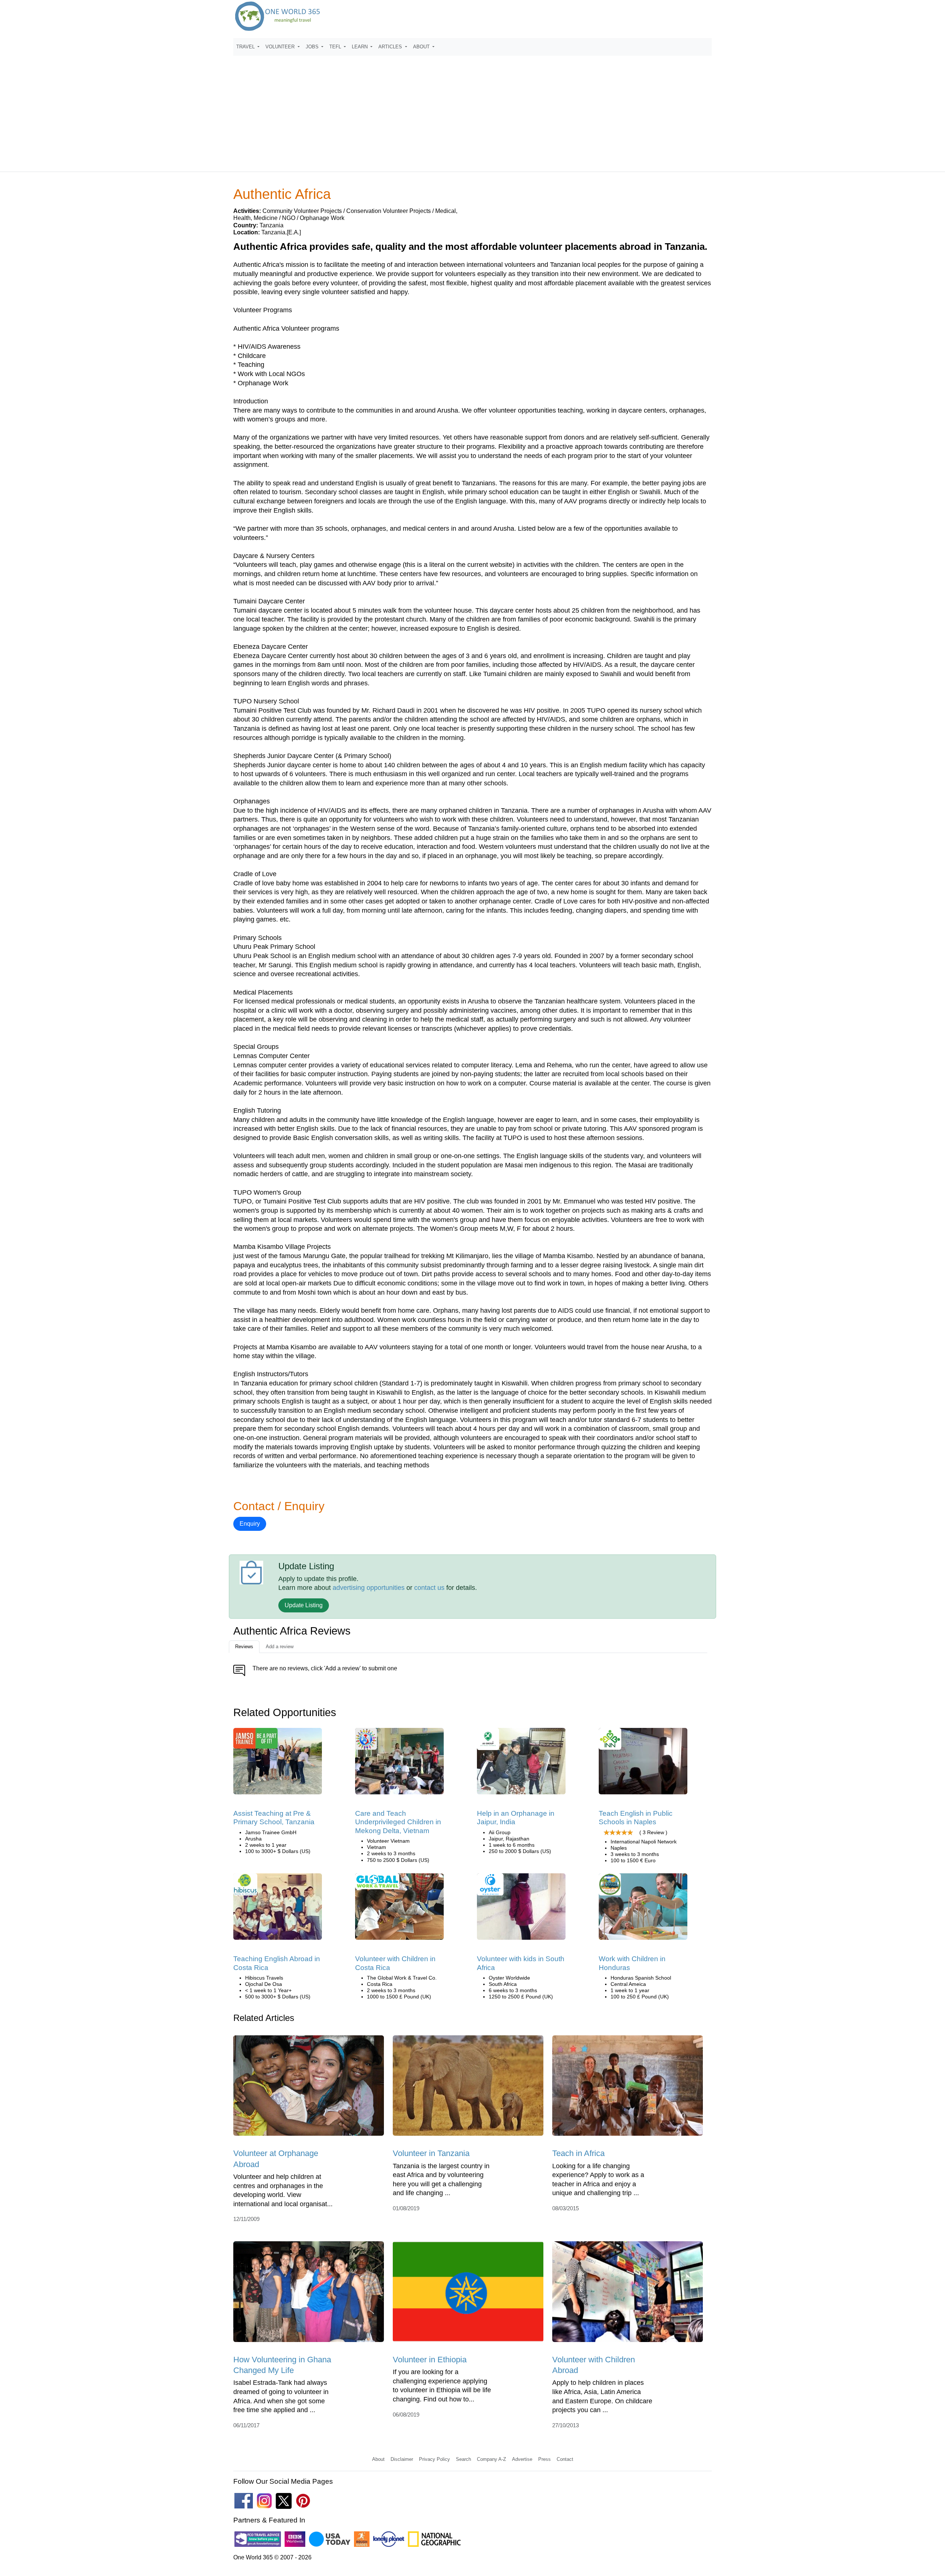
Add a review (280, 1647)
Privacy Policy (434, 2459)
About (378, 2459)
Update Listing (304, 1605)
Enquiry (250, 1524)
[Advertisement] (472, 110)
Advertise (522, 2459)
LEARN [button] (360, 47)
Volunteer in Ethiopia (430, 2360)
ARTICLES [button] (391, 47)
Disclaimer (402, 2459)
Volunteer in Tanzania (431, 2153)
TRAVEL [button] (246, 47)
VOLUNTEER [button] (281, 47)
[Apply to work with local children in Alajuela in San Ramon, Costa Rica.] (399, 1909)
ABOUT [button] (422, 47)
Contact (565, 2459)
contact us (429, 1588)
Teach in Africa (578, 2153)
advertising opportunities (369, 1588)
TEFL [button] (336, 47)
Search (463, 2459)
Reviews (244, 1647)
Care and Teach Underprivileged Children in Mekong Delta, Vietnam (398, 1822)
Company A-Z (492, 2459)
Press (544, 2459)
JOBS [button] (313, 47)
